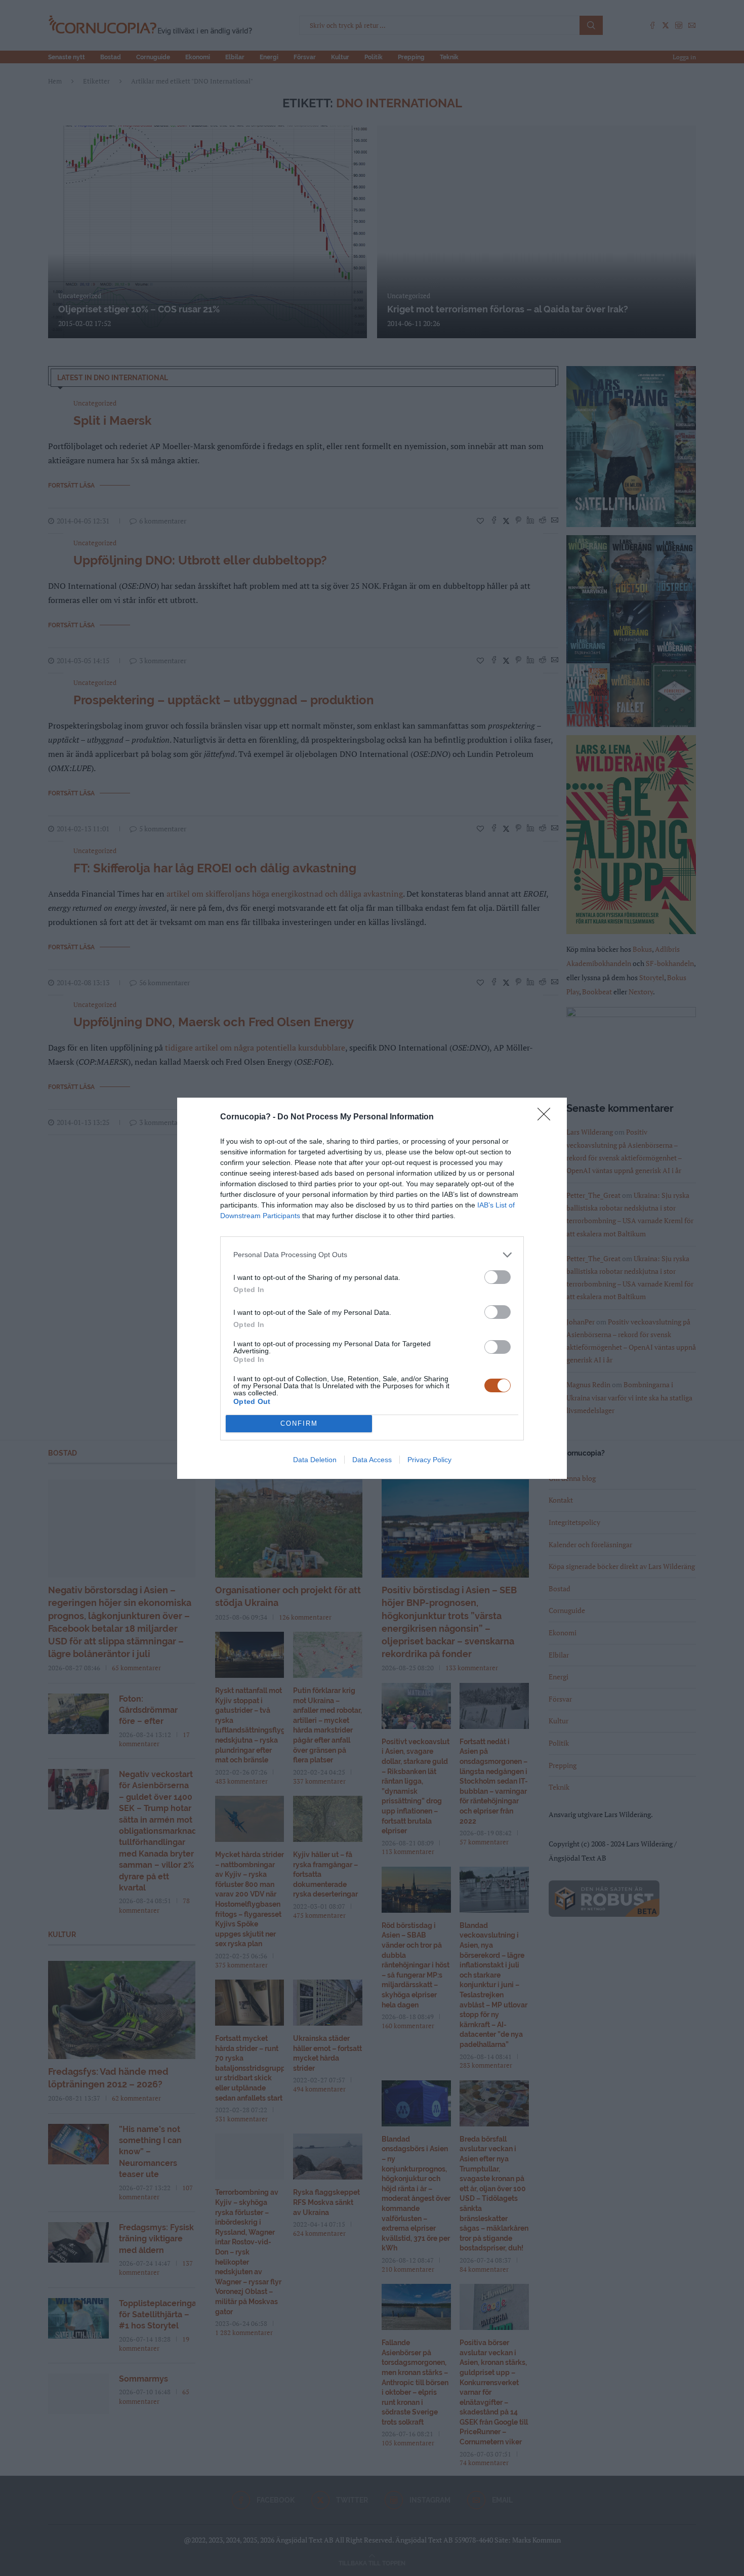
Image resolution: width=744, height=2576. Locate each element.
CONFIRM (299, 1423)
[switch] (498, 1277)
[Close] (547, 1117)
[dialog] (372, 1288)
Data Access (372, 1460)
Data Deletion (315, 1460)
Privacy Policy (429, 1460)
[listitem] (372, 1255)
